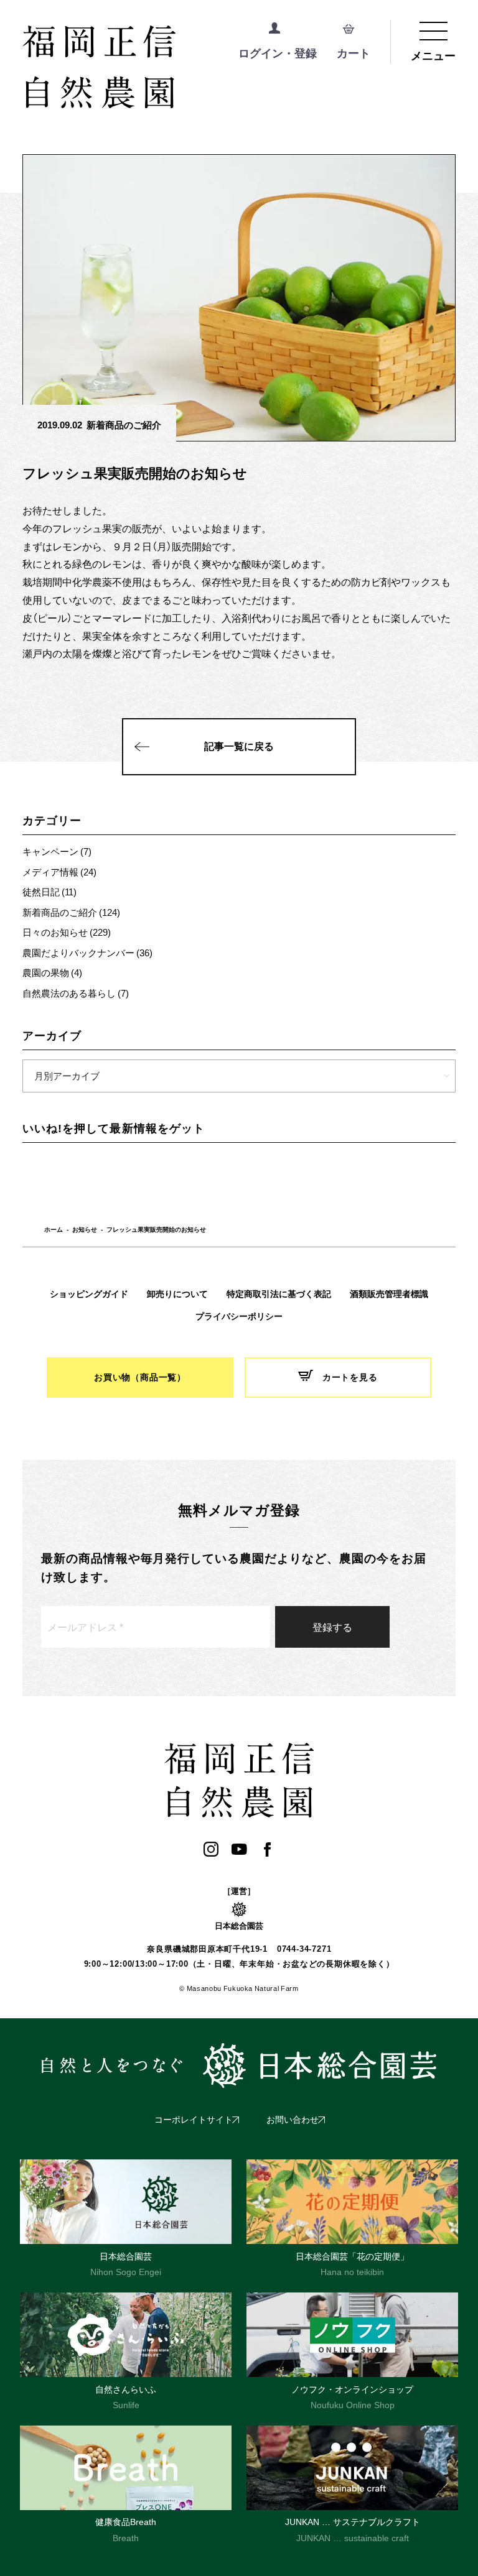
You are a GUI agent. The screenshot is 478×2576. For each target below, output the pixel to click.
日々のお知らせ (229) (67, 932)
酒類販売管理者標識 (389, 1294)
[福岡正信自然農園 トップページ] (150, 68)
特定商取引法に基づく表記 (279, 1294)
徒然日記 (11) (49, 892)
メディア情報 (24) (59, 872)
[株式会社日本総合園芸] (239, 2066)
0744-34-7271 (304, 1949)
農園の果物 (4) (52, 972)
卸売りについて (177, 1294)
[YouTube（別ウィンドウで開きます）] (239, 1849)
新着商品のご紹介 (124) (71, 912)
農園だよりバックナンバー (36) (87, 953)
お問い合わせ (293, 2120)
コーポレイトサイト (194, 2120)
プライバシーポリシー (239, 1316)
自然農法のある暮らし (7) (76, 993)
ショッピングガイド (89, 1294)
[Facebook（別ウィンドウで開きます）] (267, 1849)
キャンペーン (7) (57, 851)
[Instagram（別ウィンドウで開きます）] (211, 1849)
